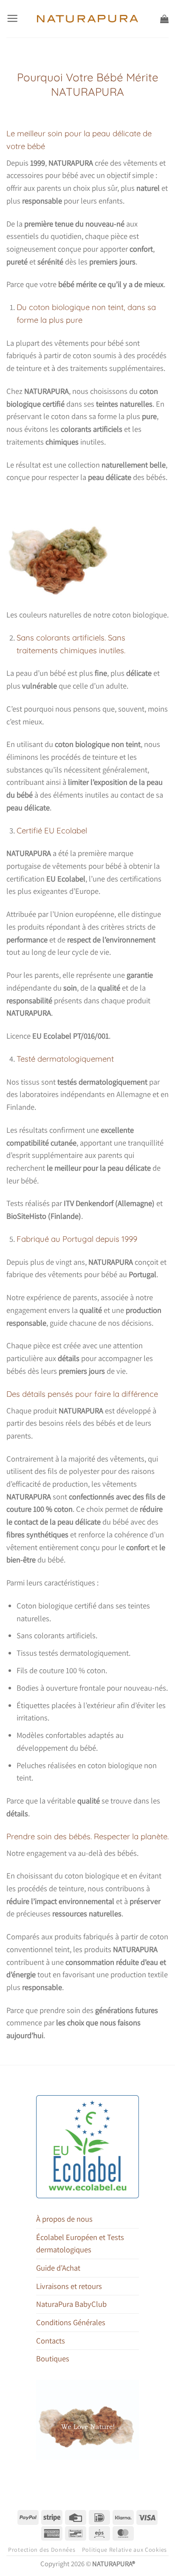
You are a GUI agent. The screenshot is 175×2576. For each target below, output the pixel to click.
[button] (12, 19)
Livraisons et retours (69, 2286)
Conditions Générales (71, 2322)
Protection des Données (42, 2550)
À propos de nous (64, 2219)
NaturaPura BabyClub (71, 2304)
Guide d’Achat (58, 2268)
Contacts (51, 2341)
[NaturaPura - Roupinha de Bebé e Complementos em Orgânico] (88, 19)
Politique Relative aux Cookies (124, 2550)
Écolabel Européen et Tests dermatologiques (80, 2243)
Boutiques (53, 2358)
